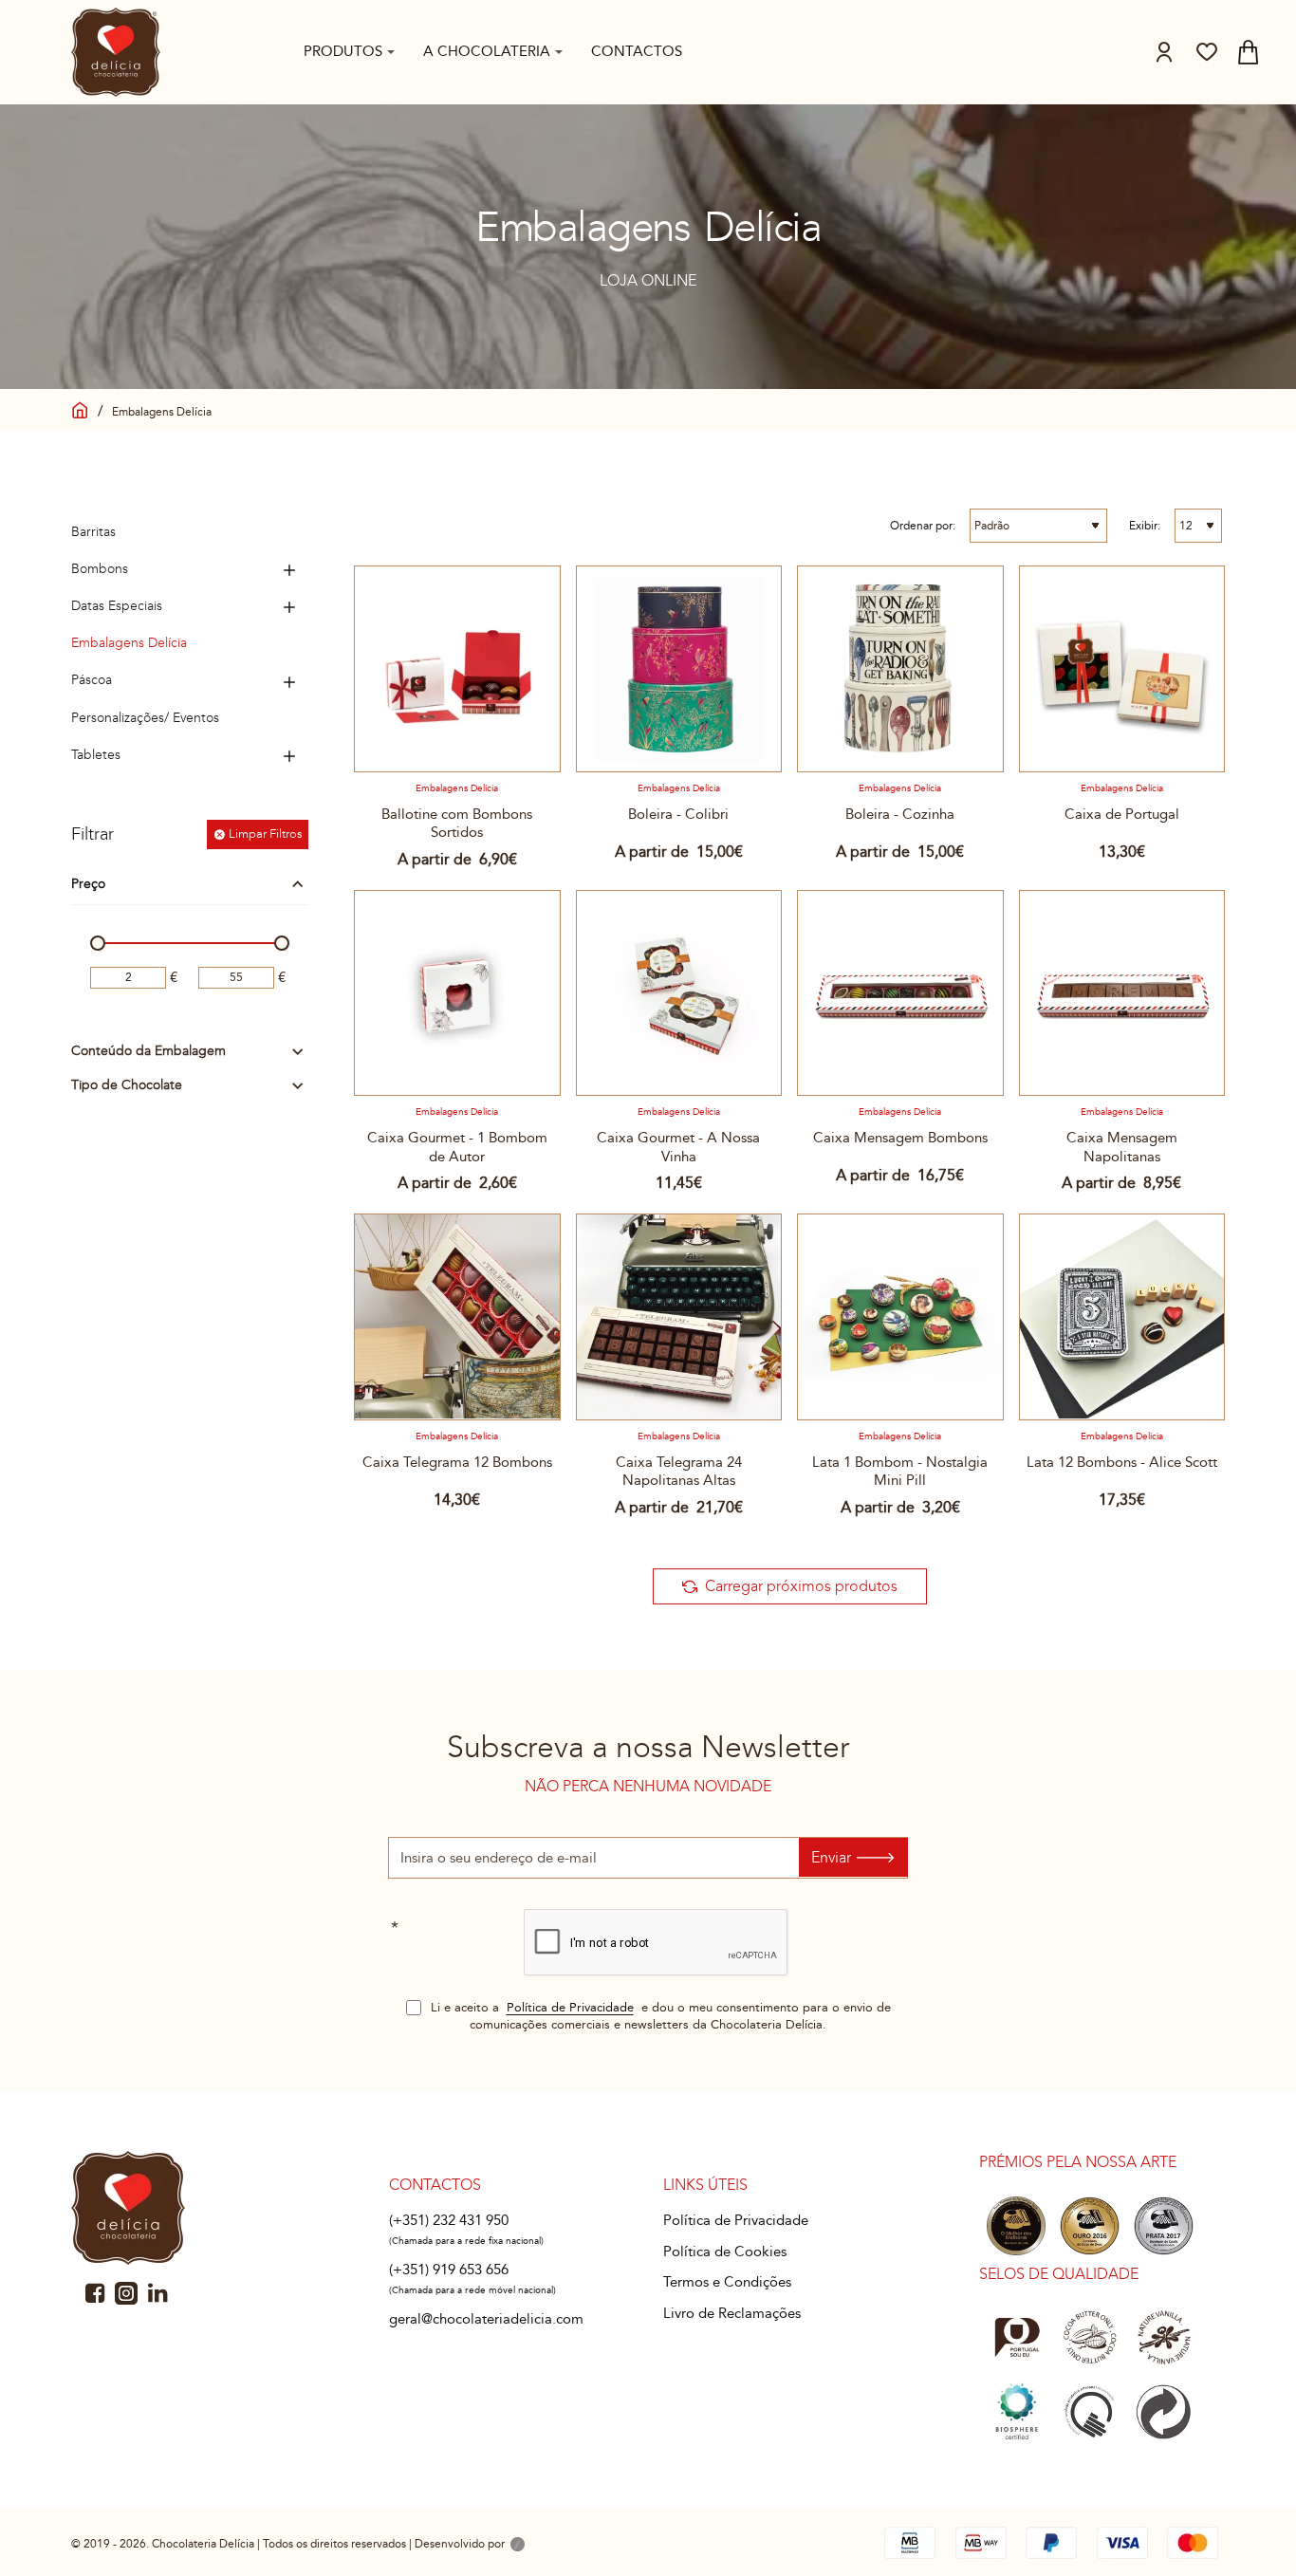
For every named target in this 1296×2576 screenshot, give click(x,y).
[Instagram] (126, 2293)
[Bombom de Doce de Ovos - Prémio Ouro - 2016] (1090, 2226)
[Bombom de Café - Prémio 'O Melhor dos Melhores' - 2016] (1017, 2226)
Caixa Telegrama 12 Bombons (457, 1462)
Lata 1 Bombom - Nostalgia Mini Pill (900, 1472)
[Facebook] (95, 2293)
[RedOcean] (518, 2546)
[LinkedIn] (157, 2293)
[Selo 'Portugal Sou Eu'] (1017, 2337)
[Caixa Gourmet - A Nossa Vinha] (679, 993)
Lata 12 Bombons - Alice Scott (1122, 1462)
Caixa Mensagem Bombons (900, 1138)
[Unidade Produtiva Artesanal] (1090, 2411)
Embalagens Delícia (457, 789)
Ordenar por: (923, 526)
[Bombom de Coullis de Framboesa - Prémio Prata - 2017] (1164, 2226)
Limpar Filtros (266, 834)
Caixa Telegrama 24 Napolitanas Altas (679, 1472)
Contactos (435, 2185)
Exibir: (1145, 526)
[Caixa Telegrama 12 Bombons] (457, 1317)
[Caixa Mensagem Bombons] (900, 993)
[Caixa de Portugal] (1122, 669)
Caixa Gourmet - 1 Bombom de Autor (457, 1147)
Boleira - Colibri (678, 814)
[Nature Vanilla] (1164, 2337)
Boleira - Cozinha (900, 814)
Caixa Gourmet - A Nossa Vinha (678, 1147)
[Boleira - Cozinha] (900, 669)
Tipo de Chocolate (127, 1086)
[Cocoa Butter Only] (1090, 2337)
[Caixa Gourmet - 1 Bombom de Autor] (457, 993)
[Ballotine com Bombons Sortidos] (457, 669)
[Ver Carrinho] (1249, 52)
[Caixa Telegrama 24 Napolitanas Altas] (679, 1317)
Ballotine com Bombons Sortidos (457, 824)
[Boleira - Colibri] (679, 669)
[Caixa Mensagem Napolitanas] (1122, 993)
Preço (88, 884)
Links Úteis (705, 2185)
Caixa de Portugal (1122, 814)
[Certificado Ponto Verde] (1164, 2411)
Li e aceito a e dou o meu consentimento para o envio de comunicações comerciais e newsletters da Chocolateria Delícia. (659, 2017)
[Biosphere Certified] (1017, 2411)
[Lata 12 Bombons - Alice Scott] (1122, 1317)
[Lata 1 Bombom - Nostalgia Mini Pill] (900, 1317)
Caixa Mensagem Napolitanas (1122, 1147)
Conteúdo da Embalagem (148, 1052)
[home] (80, 408)
